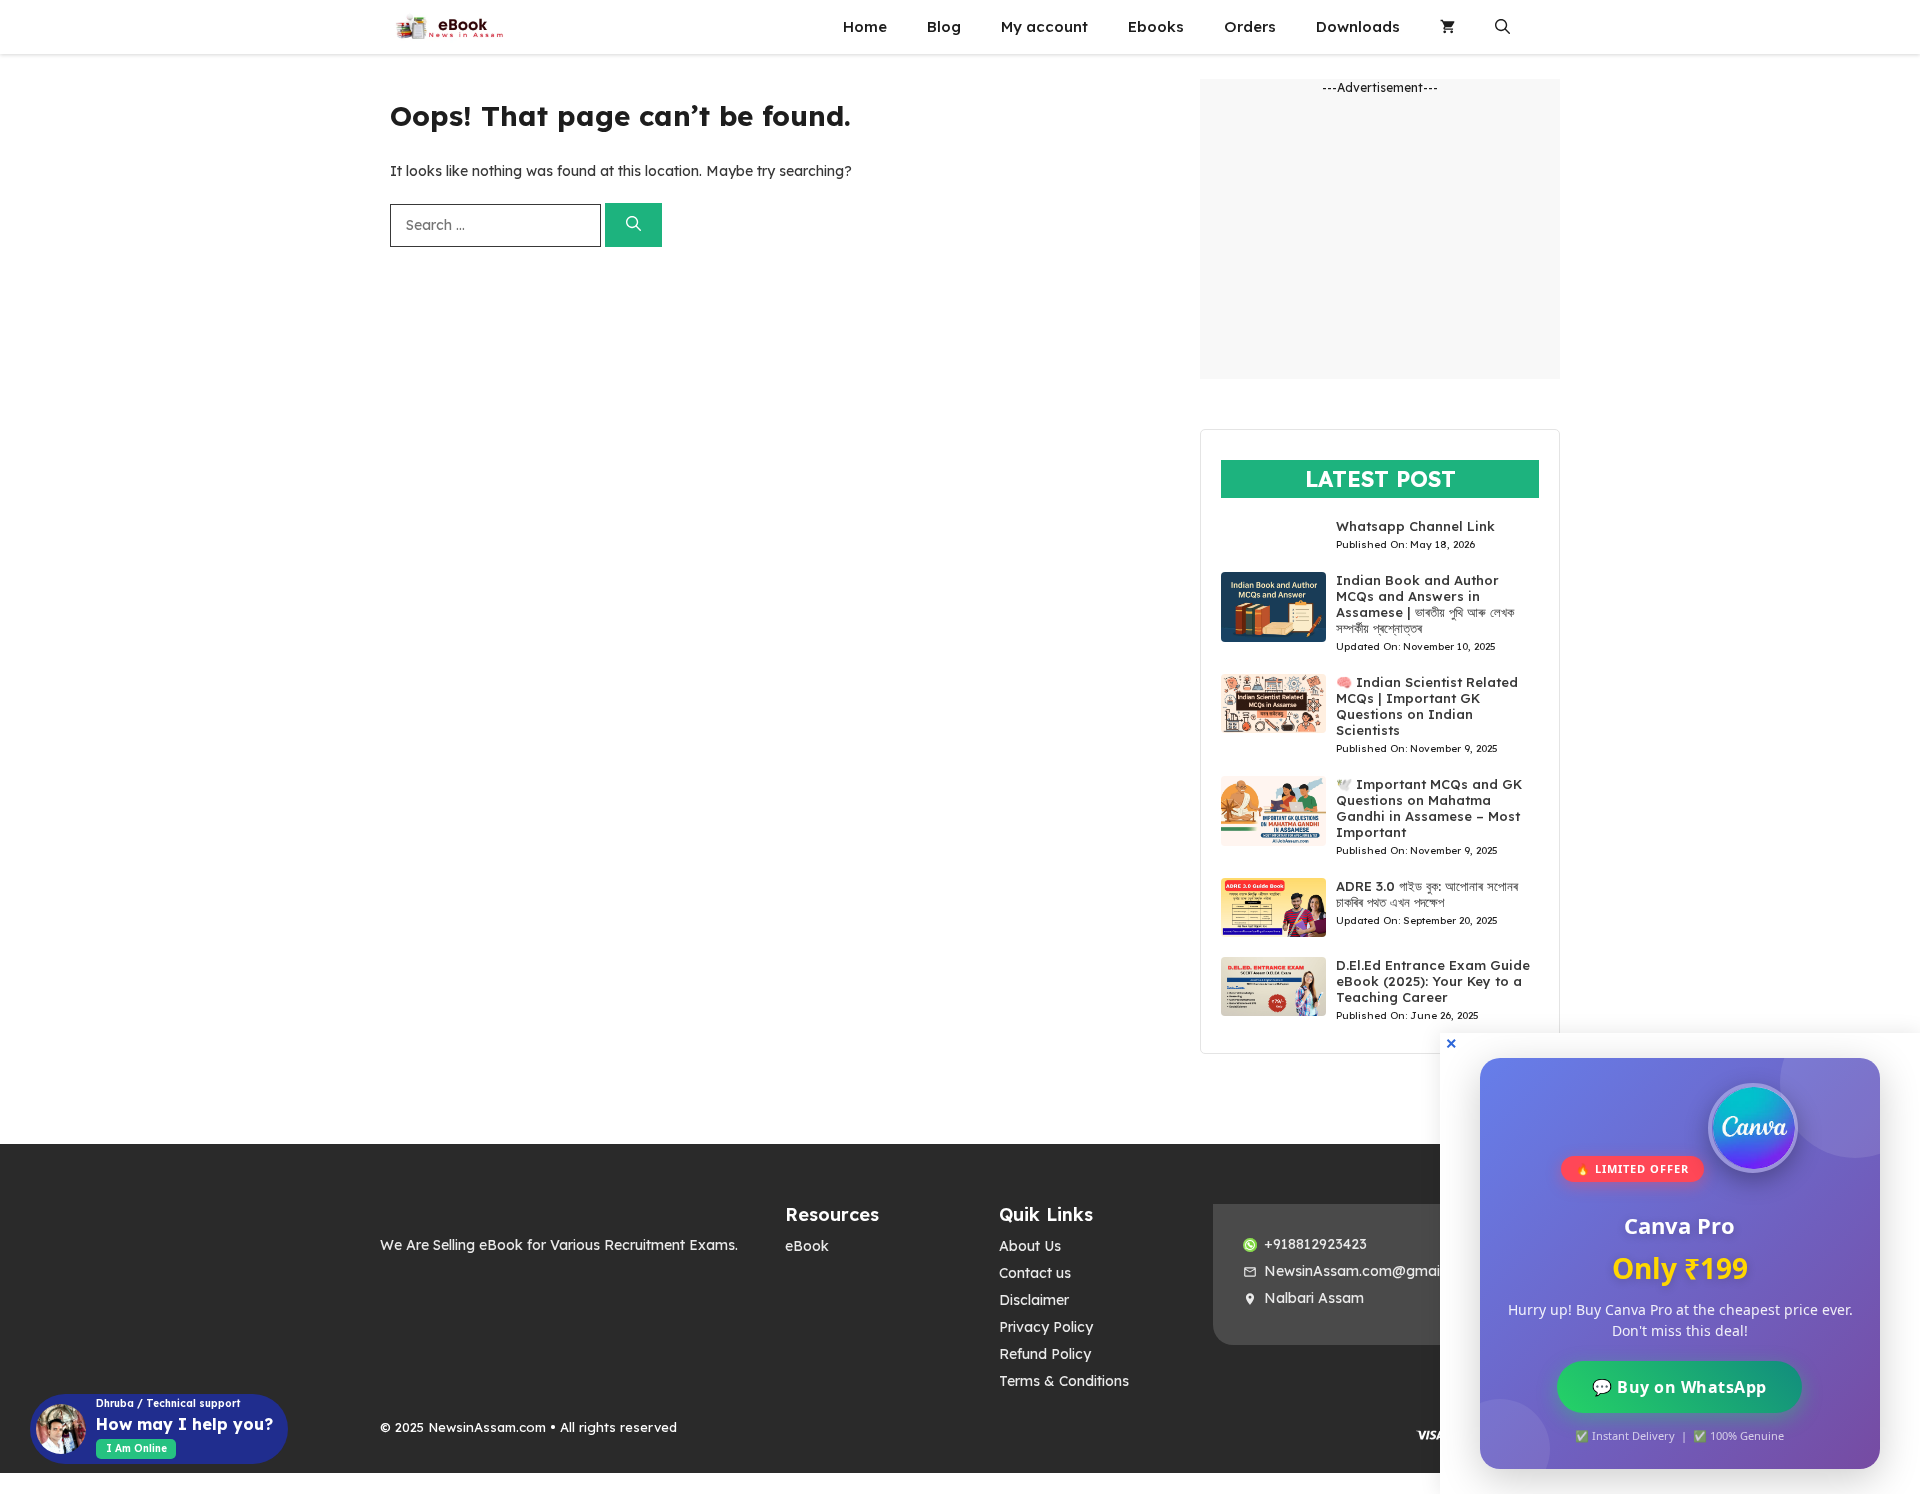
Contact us (1035, 1273)
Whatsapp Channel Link (1415, 526)
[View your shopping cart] (1447, 27)
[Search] (633, 225)
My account (1044, 26)
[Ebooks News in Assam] (449, 27)
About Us (1030, 1246)
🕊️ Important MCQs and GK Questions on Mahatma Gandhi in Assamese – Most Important (1429, 808)
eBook (807, 1246)
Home (865, 26)
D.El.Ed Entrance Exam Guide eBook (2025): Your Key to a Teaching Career (1433, 981)
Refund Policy (1045, 1354)
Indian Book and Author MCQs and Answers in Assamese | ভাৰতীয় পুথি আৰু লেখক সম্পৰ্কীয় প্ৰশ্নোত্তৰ (1425, 604)
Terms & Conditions (1064, 1381)
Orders (1250, 26)
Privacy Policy (1046, 1327)
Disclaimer (1034, 1300)
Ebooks (1156, 26)
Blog (944, 26)
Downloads (1358, 26)
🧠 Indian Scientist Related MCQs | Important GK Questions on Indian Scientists (1427, 706)
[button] (1502, 27)
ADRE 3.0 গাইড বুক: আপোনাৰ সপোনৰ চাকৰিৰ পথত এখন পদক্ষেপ (1427, 894)
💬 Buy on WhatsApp (1680, 1387)
